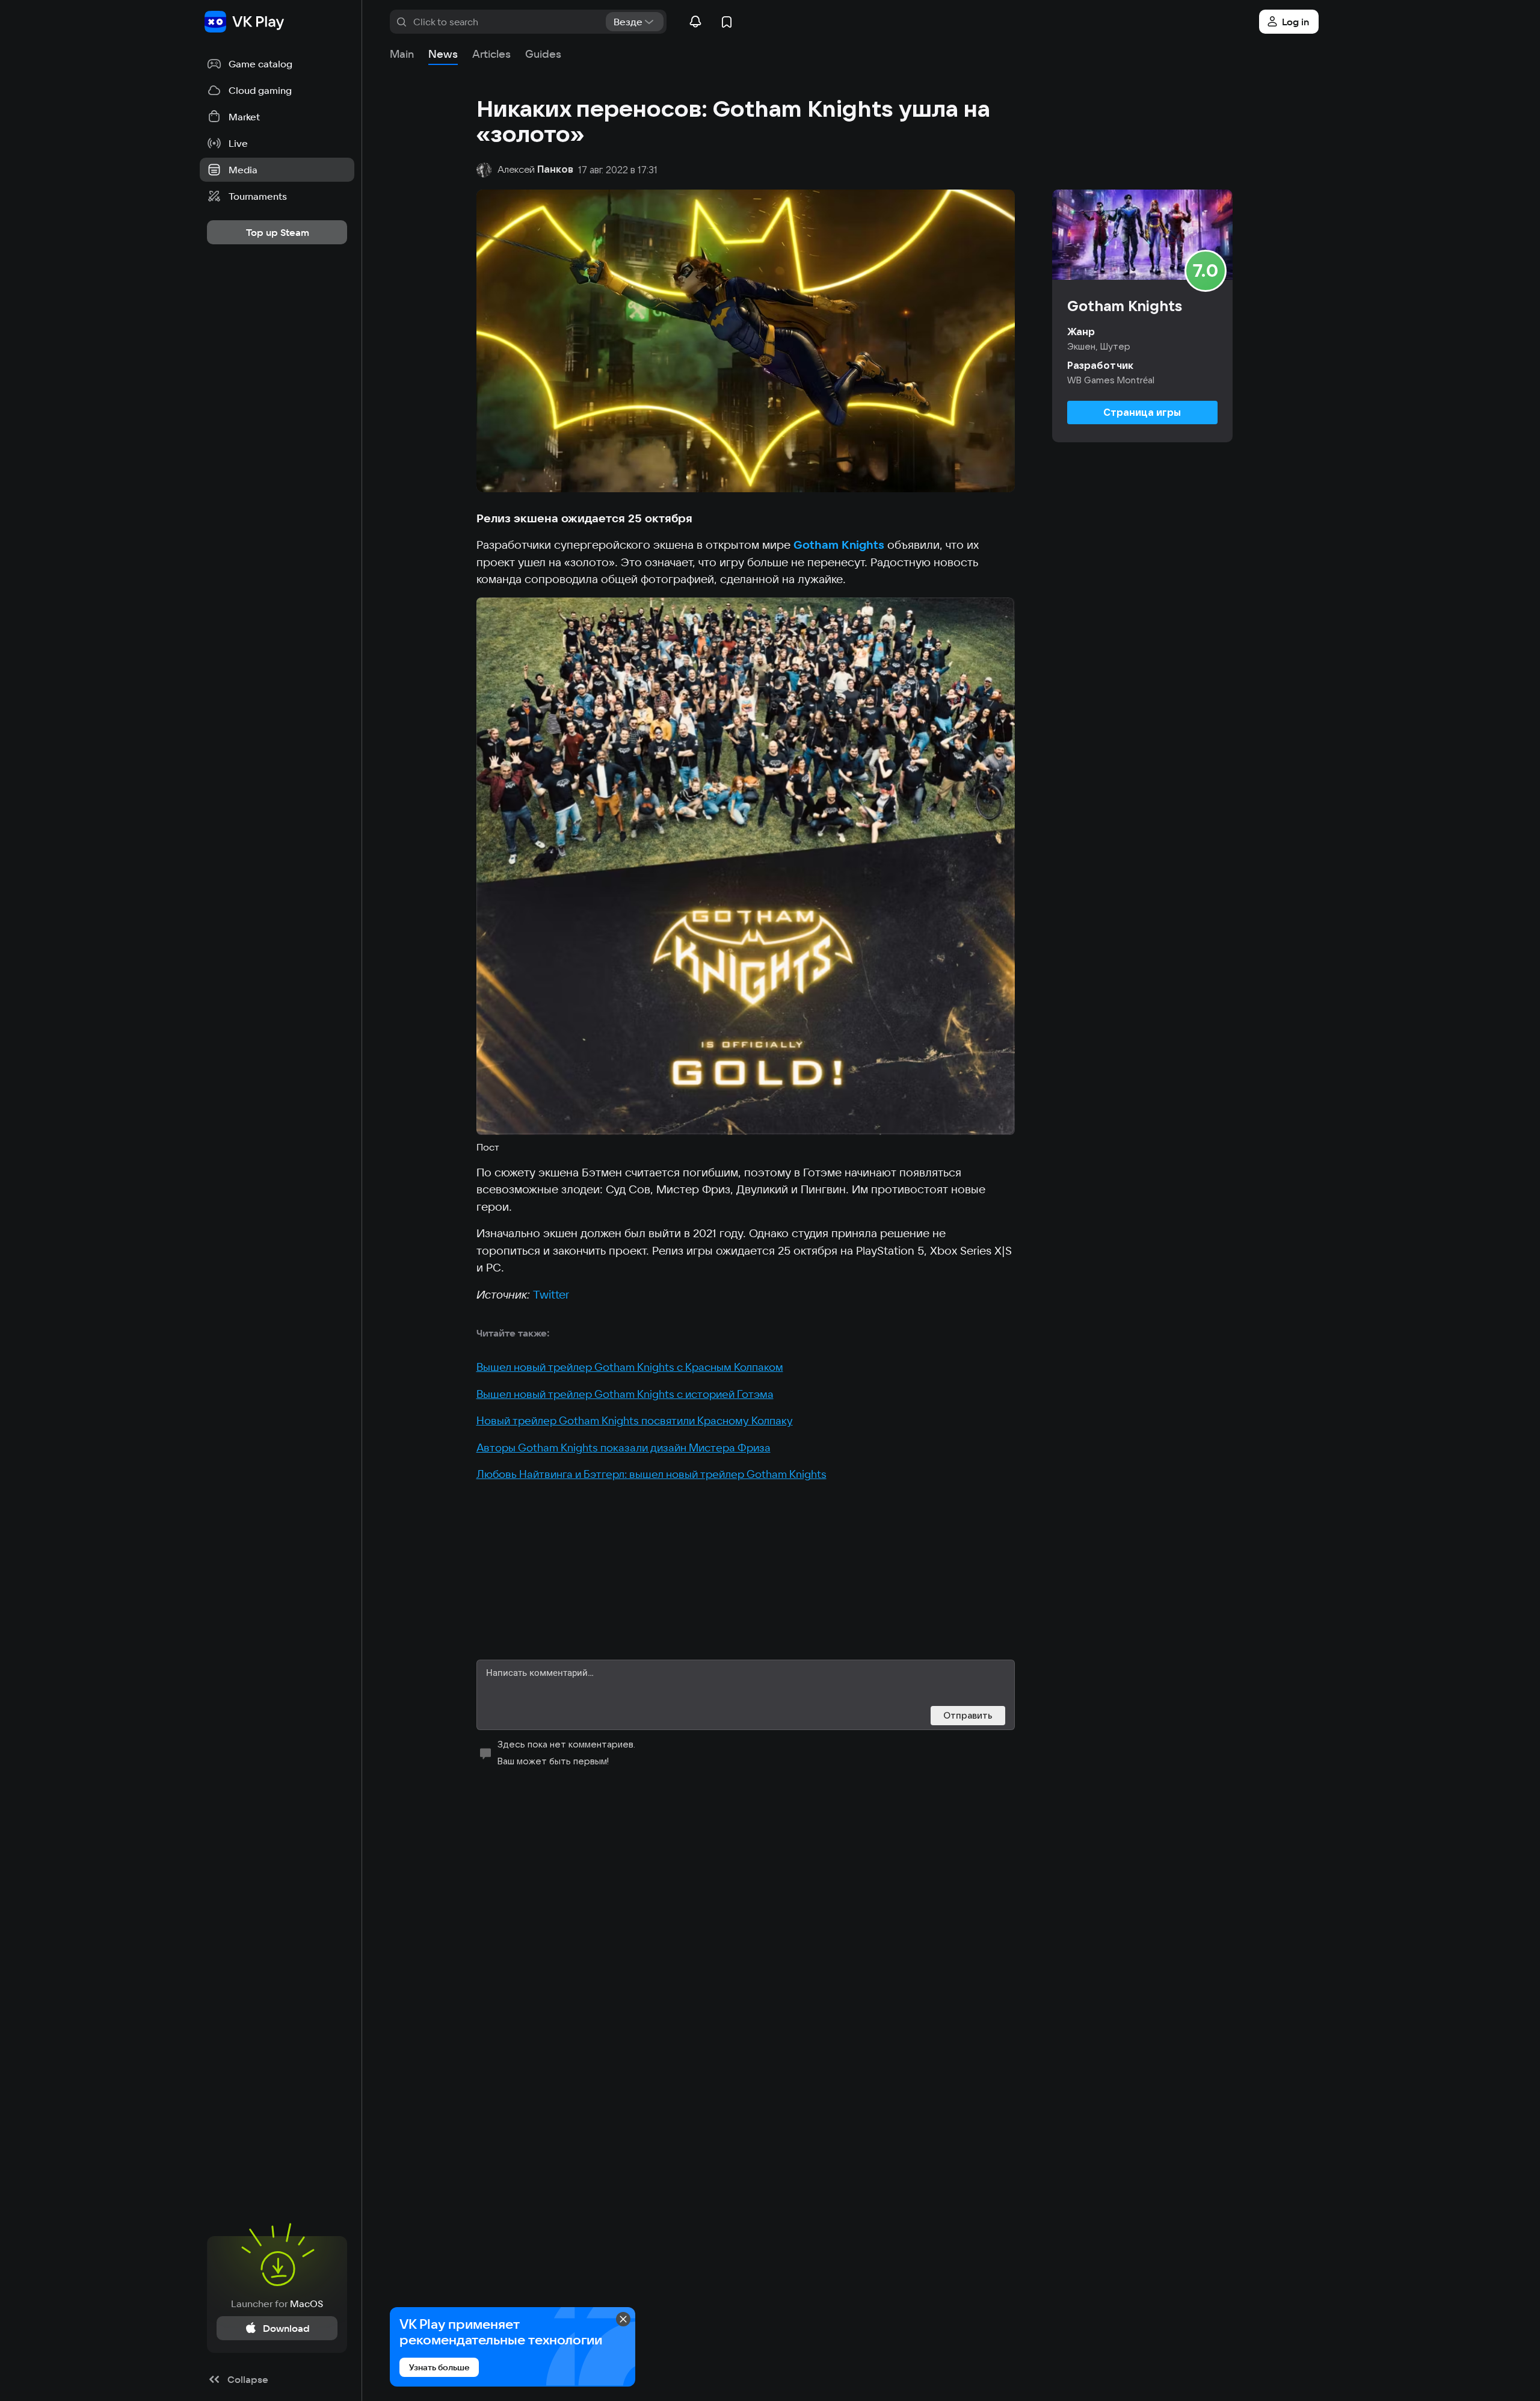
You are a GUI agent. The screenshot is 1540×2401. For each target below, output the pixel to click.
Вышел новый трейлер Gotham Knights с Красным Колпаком (630, 1367)
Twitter (551, 1294)
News (443, 54)
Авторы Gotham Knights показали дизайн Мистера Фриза (624, 1448)
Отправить (968, 1715)
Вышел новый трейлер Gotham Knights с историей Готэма (625, 1394)
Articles (491, 54)
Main (402, 54)
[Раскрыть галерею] (746, 866)
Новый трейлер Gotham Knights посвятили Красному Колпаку (635, 1420)
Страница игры (1142, 412)
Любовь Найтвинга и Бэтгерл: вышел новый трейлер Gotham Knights (651, 1474)
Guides (543, 54)
